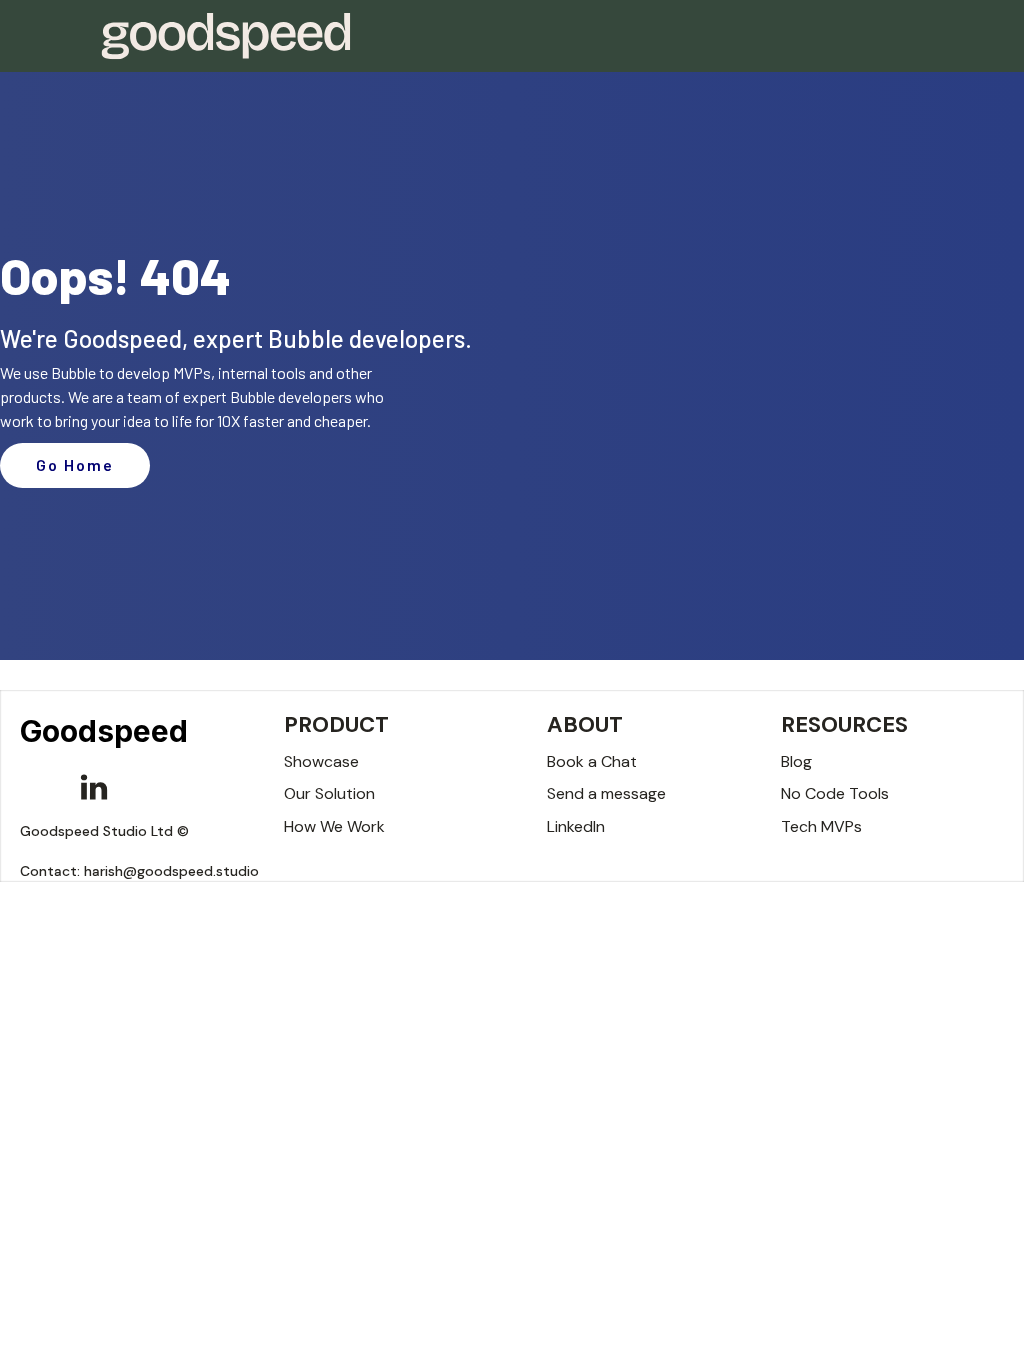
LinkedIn (576, 826)
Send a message (606, 793)
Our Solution (329, 793)
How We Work (334, 826)
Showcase (321, 761)
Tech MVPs (821, 826)
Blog (796, 761)
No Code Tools (835, 793)
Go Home (75, 464)
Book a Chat (592, 761)
